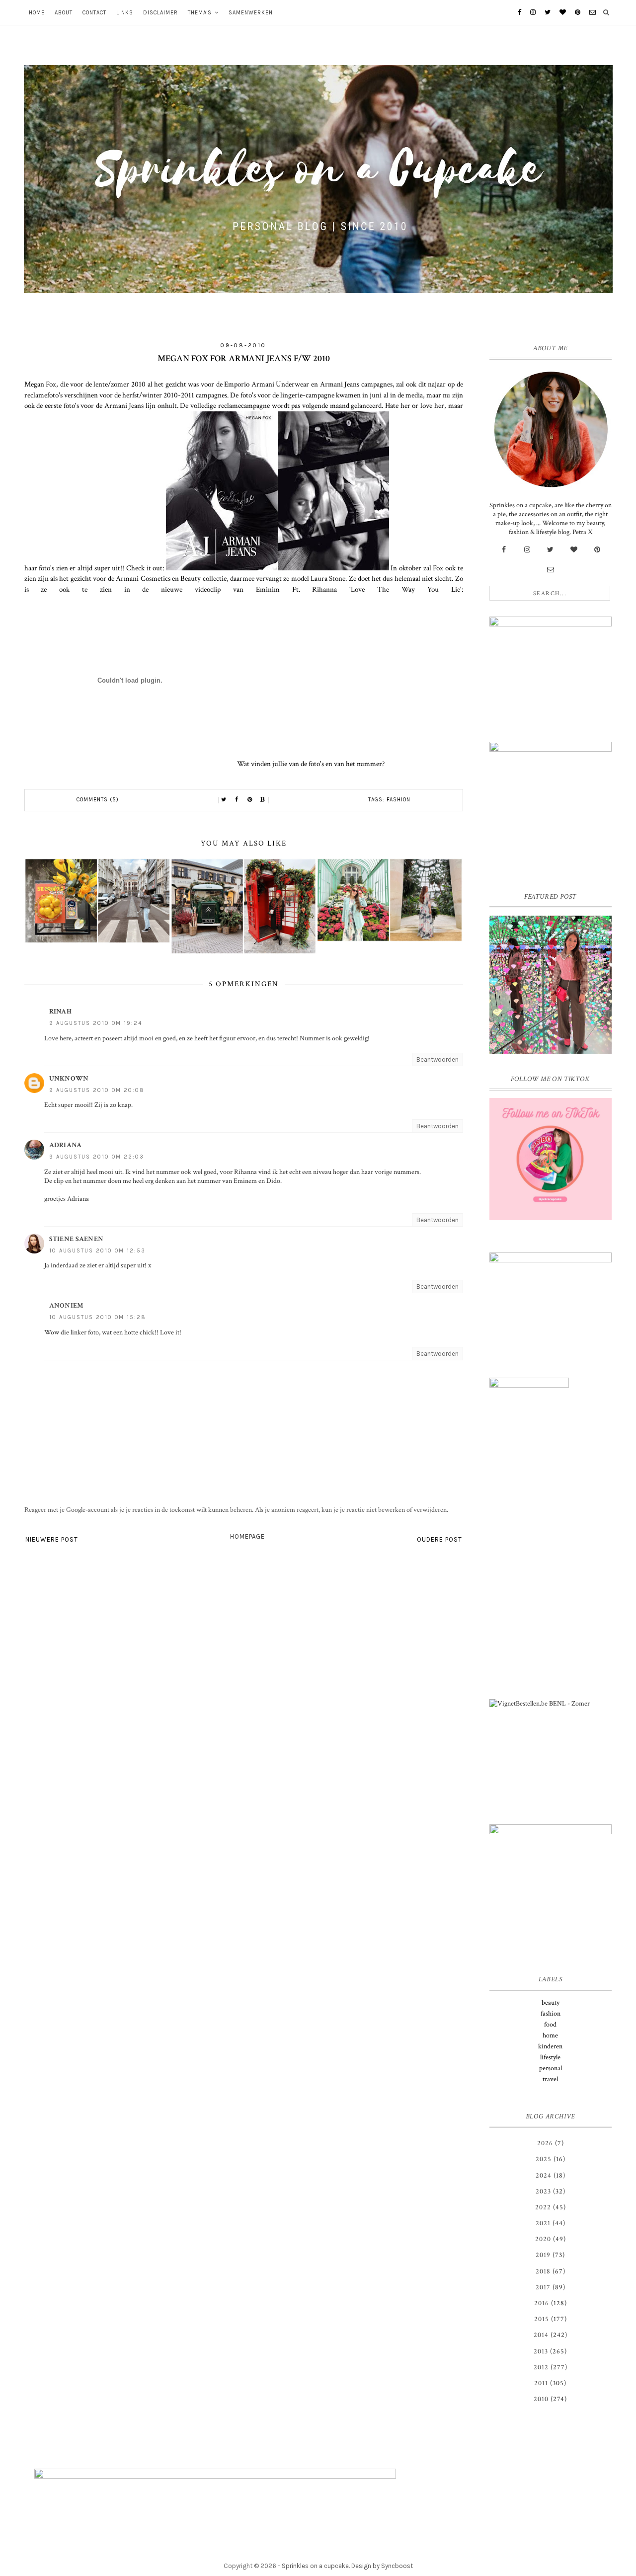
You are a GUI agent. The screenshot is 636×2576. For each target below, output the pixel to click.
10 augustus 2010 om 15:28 (98, 1317)
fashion (398, 800)
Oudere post (439, 1539)
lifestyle (550, 2057)
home (550, 2035)
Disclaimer (160, 13)
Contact (94, 13)
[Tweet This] (224, 800)
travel (550, 2079)
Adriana (66, 1145)
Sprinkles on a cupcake (315, 2566)
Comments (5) (98, 800)
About (64, 13)
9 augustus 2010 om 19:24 (96, 1023)
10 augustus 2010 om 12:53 (97, 1251)
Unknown (69, 1079)
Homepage (247, 1536)
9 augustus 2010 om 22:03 (97, 1157)
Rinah (61, 1012)
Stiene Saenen (77, 1239)
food (550, 2025)
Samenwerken (251, 13)
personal (551, 2068)
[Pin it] (250, 800)
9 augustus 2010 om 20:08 (97, 1090)
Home (37, 13)
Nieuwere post (52, 1539)
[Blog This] (263, 800)
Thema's (200, 13)
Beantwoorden (437, 1059)
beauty (551, 2003)
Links (125, 13)
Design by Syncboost (382, 2566)
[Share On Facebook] (237, 800)
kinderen (550, 2046)
